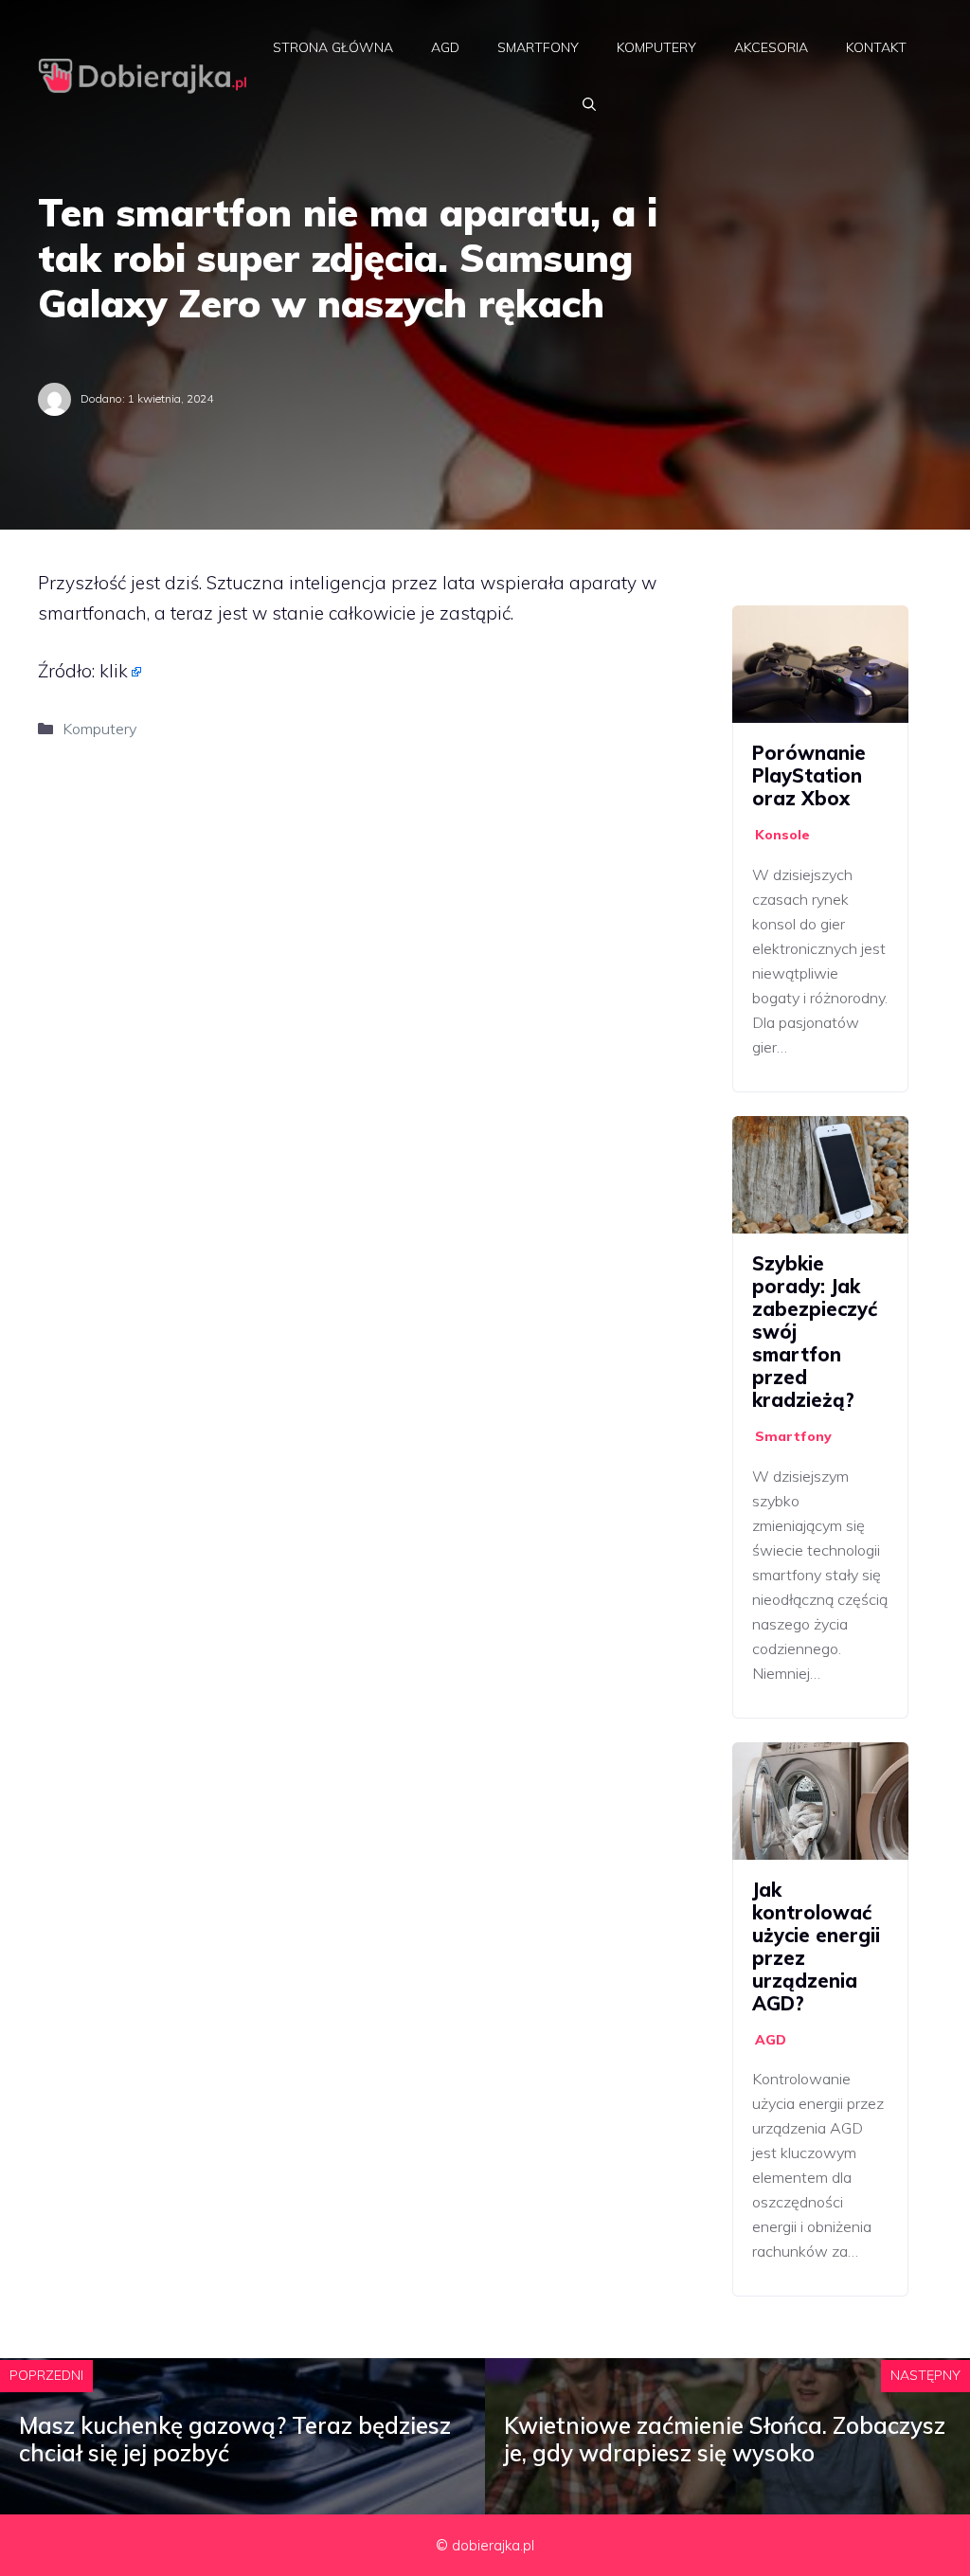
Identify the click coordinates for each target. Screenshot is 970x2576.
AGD (445, 47)
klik (114, 671)
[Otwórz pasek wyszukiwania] (589, 104)
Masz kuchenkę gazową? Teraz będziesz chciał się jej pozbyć (235, 2439)
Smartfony (538, 47)
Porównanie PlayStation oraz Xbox (809, 775)
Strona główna (333, 47)
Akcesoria (771, 47)
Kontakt (876, 47)
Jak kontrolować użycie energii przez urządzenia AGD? (816, 1946)
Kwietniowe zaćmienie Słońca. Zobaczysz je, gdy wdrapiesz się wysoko (725, 2439)
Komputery (656, 47)
